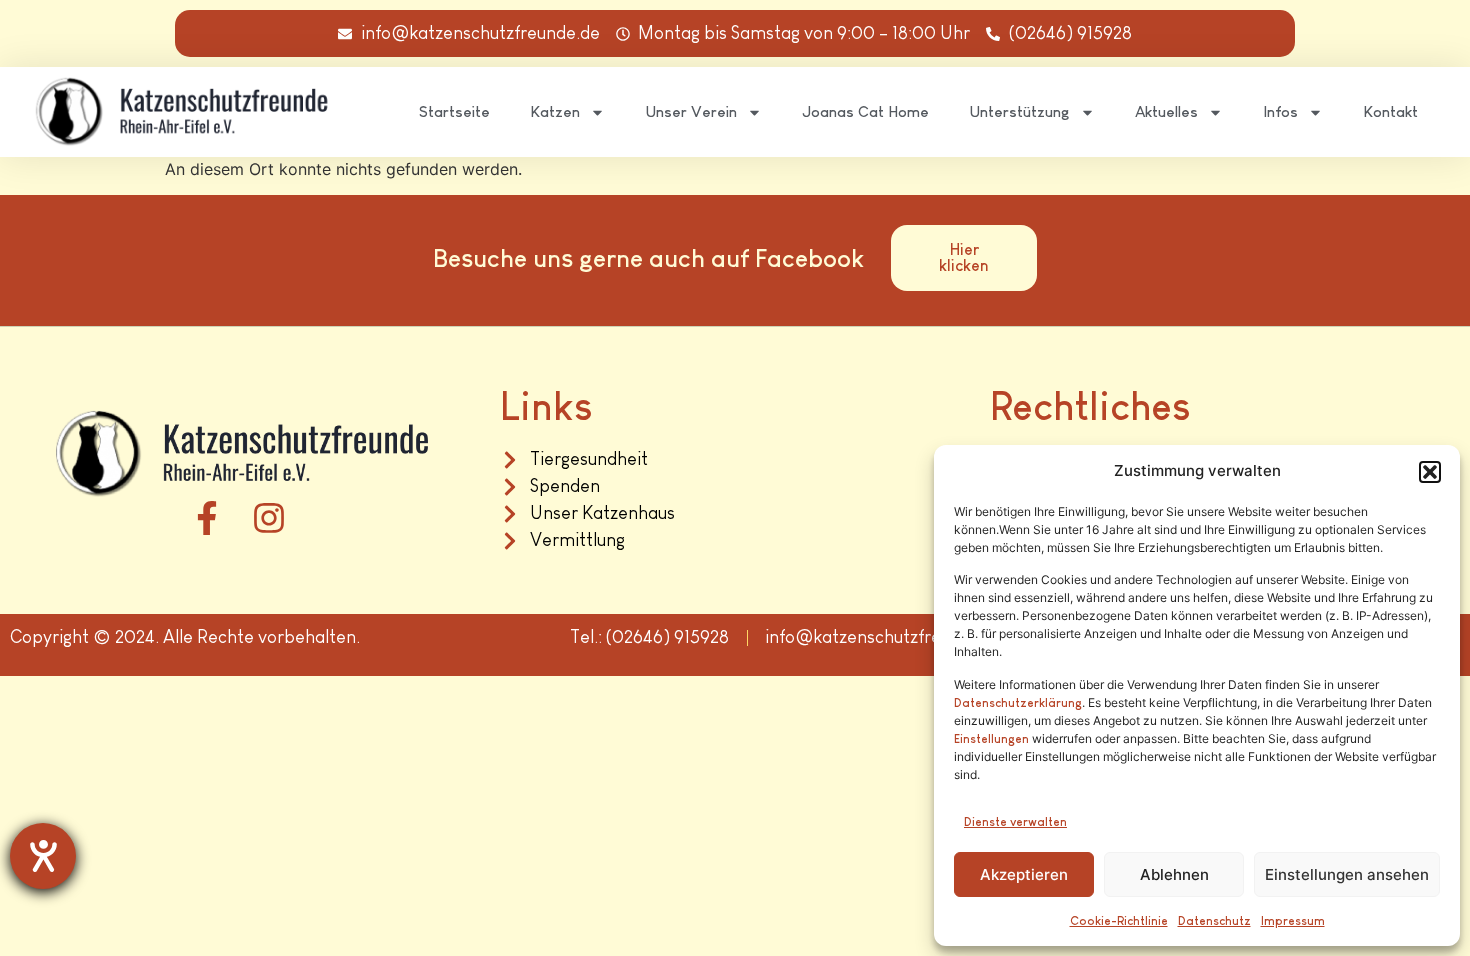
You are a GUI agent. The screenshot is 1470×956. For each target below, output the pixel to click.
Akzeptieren (1024, 874)
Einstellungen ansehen (1347, 874)
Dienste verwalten (1015, 822)
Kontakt (1390, 111)
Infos (1280, 111)
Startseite (454, 111)
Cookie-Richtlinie (1119, 921)
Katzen (555, 111)
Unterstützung (1019, 111)
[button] (1430, 472)
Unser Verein (691, 111)
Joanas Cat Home (865, 111)
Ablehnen (1174, 874)
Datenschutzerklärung (1018, 703)
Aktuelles (1166, 111)
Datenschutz (1214, 921)
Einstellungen (991, 739)
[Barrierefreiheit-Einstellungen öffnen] (43, 856)
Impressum (1293, 921)
